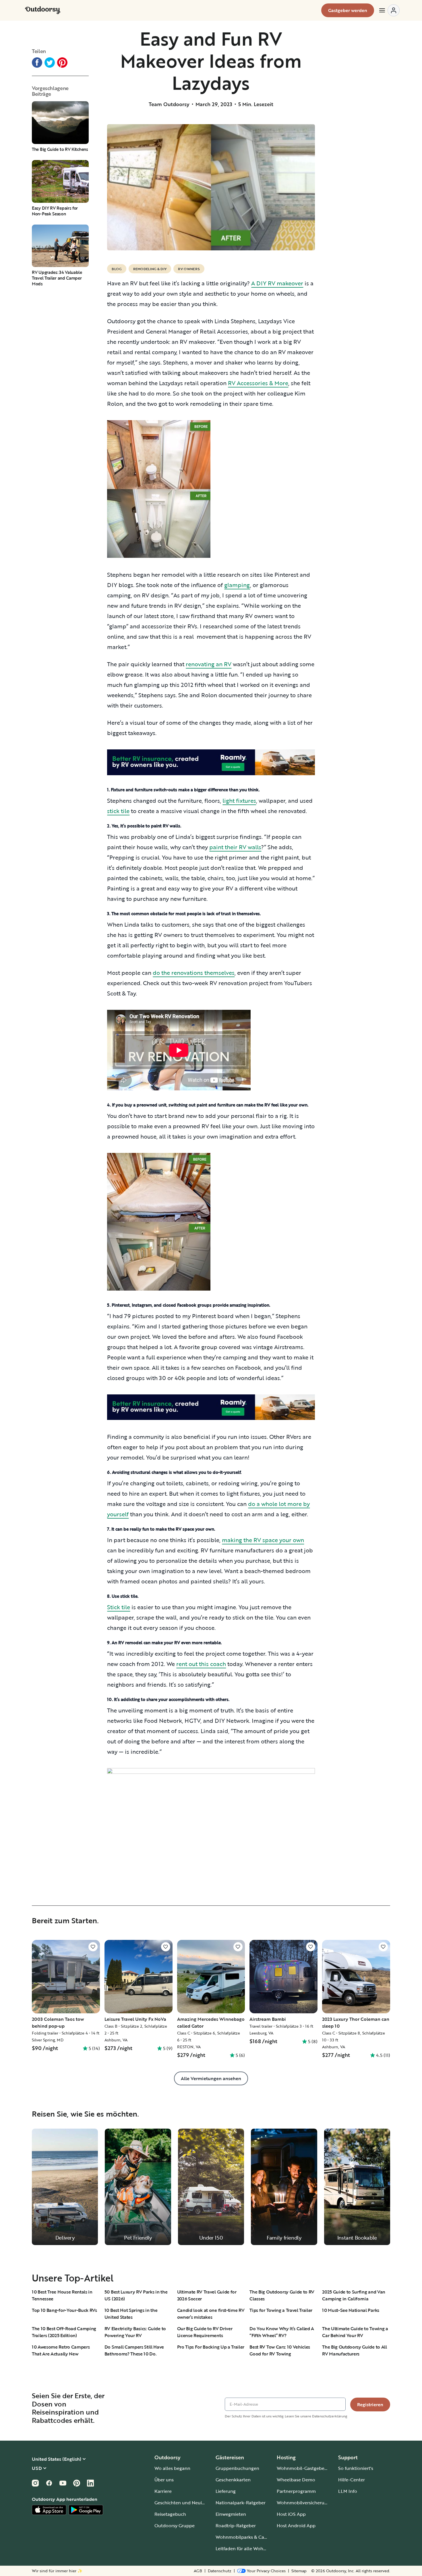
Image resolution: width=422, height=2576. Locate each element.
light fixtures (239, 800)
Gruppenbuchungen (237, 2468)
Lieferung (226, 2491)
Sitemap (299, 2571)
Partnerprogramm (296, 2491)
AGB (198, 2571)
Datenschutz (220, 2571)
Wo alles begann (172, 2468)
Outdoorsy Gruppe (175, 2526)
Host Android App (296, 2526)
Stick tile (119, 1607)
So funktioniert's (356, 2468)
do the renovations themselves (194, 973)
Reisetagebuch (170, 2514)
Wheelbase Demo (296, 2480)
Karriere (163, 2491)
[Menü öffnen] (389, 10)
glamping (237, 585)
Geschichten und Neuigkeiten (186, 2503)
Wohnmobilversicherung (303, 2503)
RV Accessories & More (258, 383)
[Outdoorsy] (43, 10)
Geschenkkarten (233, 2480)
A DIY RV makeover (277, 283)
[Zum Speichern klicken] (93, 1947)
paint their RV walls (235, 847)
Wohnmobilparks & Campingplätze (253, 2537)
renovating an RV (209, 664)
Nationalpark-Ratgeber (241, 2503)
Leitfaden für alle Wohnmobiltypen (253, 2548)
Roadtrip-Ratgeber (236, 2526)
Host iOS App (291, 2514)
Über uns (164, 2480)
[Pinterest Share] (62, 63)
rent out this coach (201, 1664)
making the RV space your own (263, 1540)
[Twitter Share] (50, 63)
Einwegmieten (231, 2514)
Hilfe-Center (352, 2480)
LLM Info (348, 2491)
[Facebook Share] (37, 63)
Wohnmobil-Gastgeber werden (310, 2468)
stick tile (118, 811)
